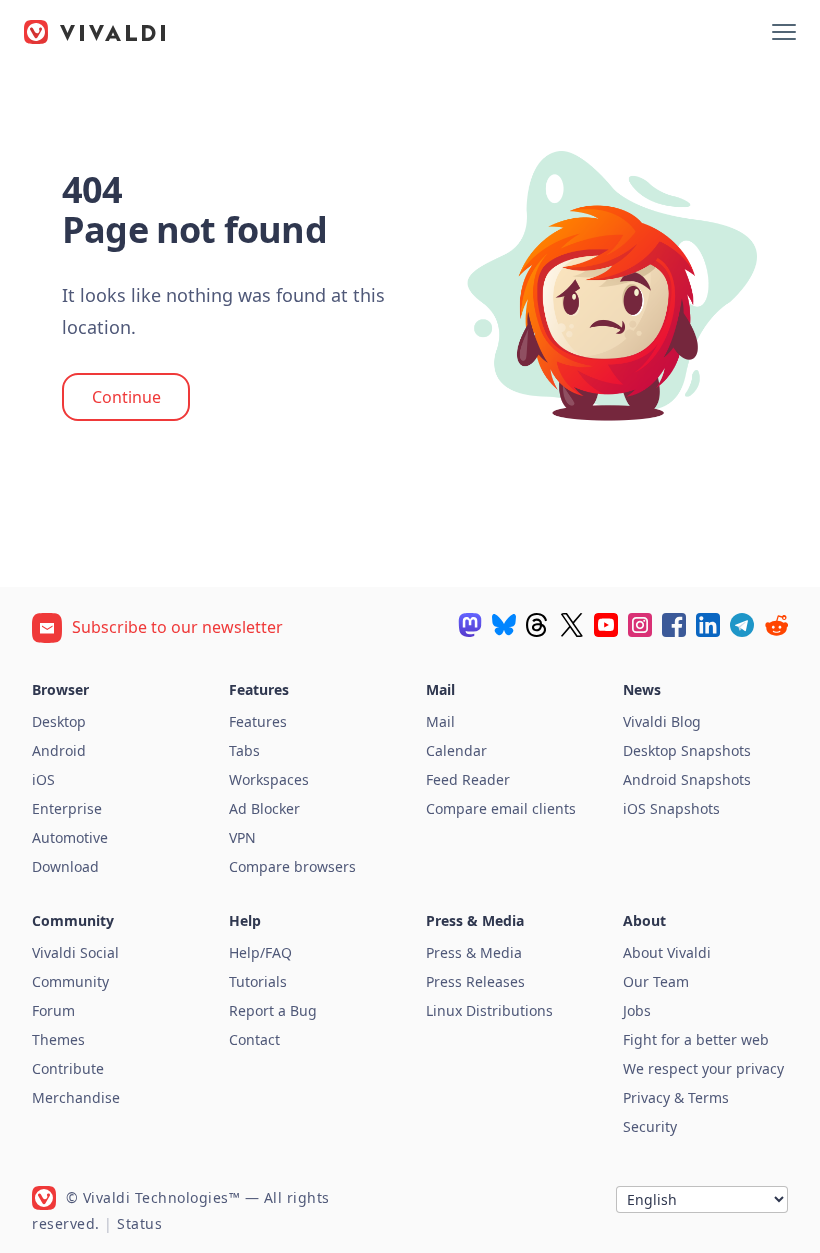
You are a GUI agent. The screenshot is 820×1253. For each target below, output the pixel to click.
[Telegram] (742, 625)
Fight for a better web (696, 1039)
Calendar (456, 750)
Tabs (244, 750)
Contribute (68, 1068)
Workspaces (269, 779)
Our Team (656, 981)
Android (59, 750)
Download (65, 866)
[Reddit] (776, 625)
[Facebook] (674, 625)
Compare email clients (501, 808)
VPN (242, 837)
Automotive (70, 837)
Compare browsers (292, 866)
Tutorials (258, 981)
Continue (126, 397)
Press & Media (474, 952)
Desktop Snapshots (687, 750)
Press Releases (475, 981)
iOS (43, 779)
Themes (58, 1039)
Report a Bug (273, 1010)
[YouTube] (606, 625)
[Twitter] (572, 625)
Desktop (59, 721)
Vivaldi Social (75, 952)
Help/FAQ (260, 952)
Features (258, 721)
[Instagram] (640, 625)
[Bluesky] (504, 625)
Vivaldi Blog (662, 721)
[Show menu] (784, 32)
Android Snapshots (687, 779)
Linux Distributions (489, 1010)
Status (139, 1223)
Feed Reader (468, 779)
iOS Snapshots (671, 808)
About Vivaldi (667, 952)
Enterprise (67, 808)
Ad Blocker (264, 808)
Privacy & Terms (676, 1097)
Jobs (637, 1010)
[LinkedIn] (708, 625)
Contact (254, 1039)
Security (650, 1126)
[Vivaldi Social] (470, 625)
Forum (53, 1010)
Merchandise (76, 1097)
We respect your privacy (703, 1068)
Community (70, 981)
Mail (440, 721)
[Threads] (538, 625)
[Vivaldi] (95, 32)
